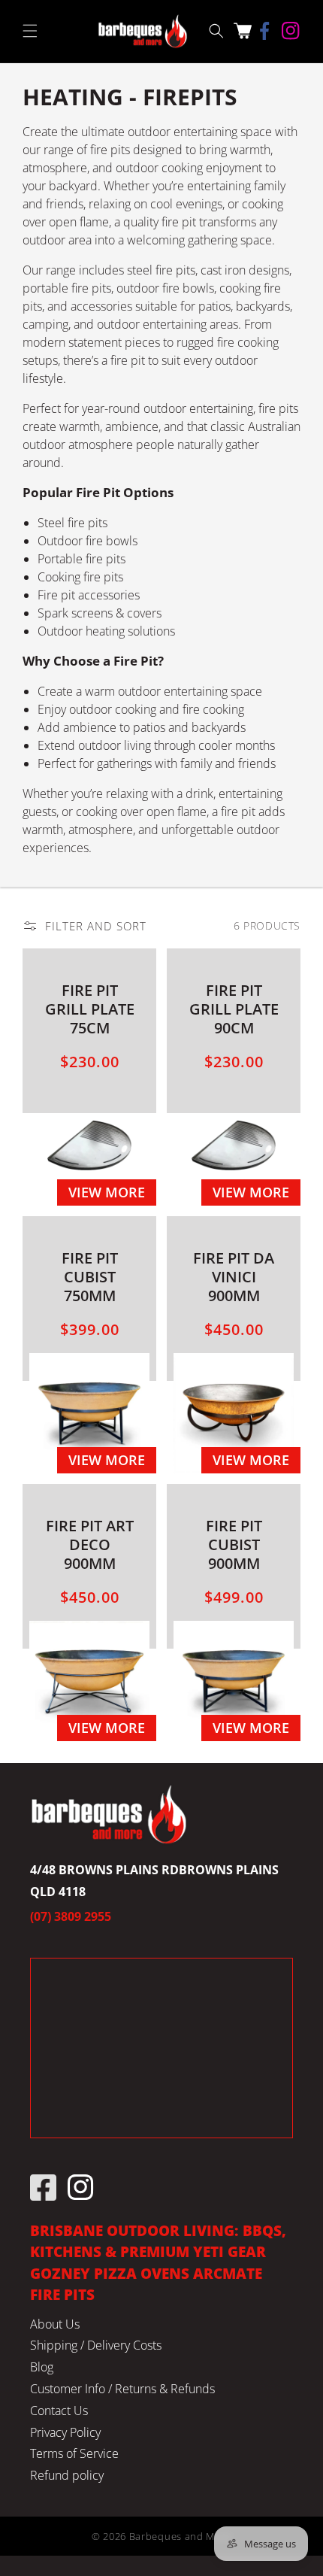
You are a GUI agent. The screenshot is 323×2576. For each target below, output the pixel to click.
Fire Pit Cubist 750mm (90, 1277)
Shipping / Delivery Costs (96, 2345)
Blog (42, 2367)
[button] (30, 31)
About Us (55, 2324)
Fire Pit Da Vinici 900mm (234, 1277)
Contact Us (59, 2411)
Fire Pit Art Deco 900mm (90, 1544)
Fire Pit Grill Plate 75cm (90, 1009)
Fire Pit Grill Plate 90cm (234, 1009)
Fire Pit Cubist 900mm (234, 1544)
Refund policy (67, 2475)
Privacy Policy (65, 2432)
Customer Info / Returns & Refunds (122, 2389)
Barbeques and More (181, 2536)
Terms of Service (74, 2453)
